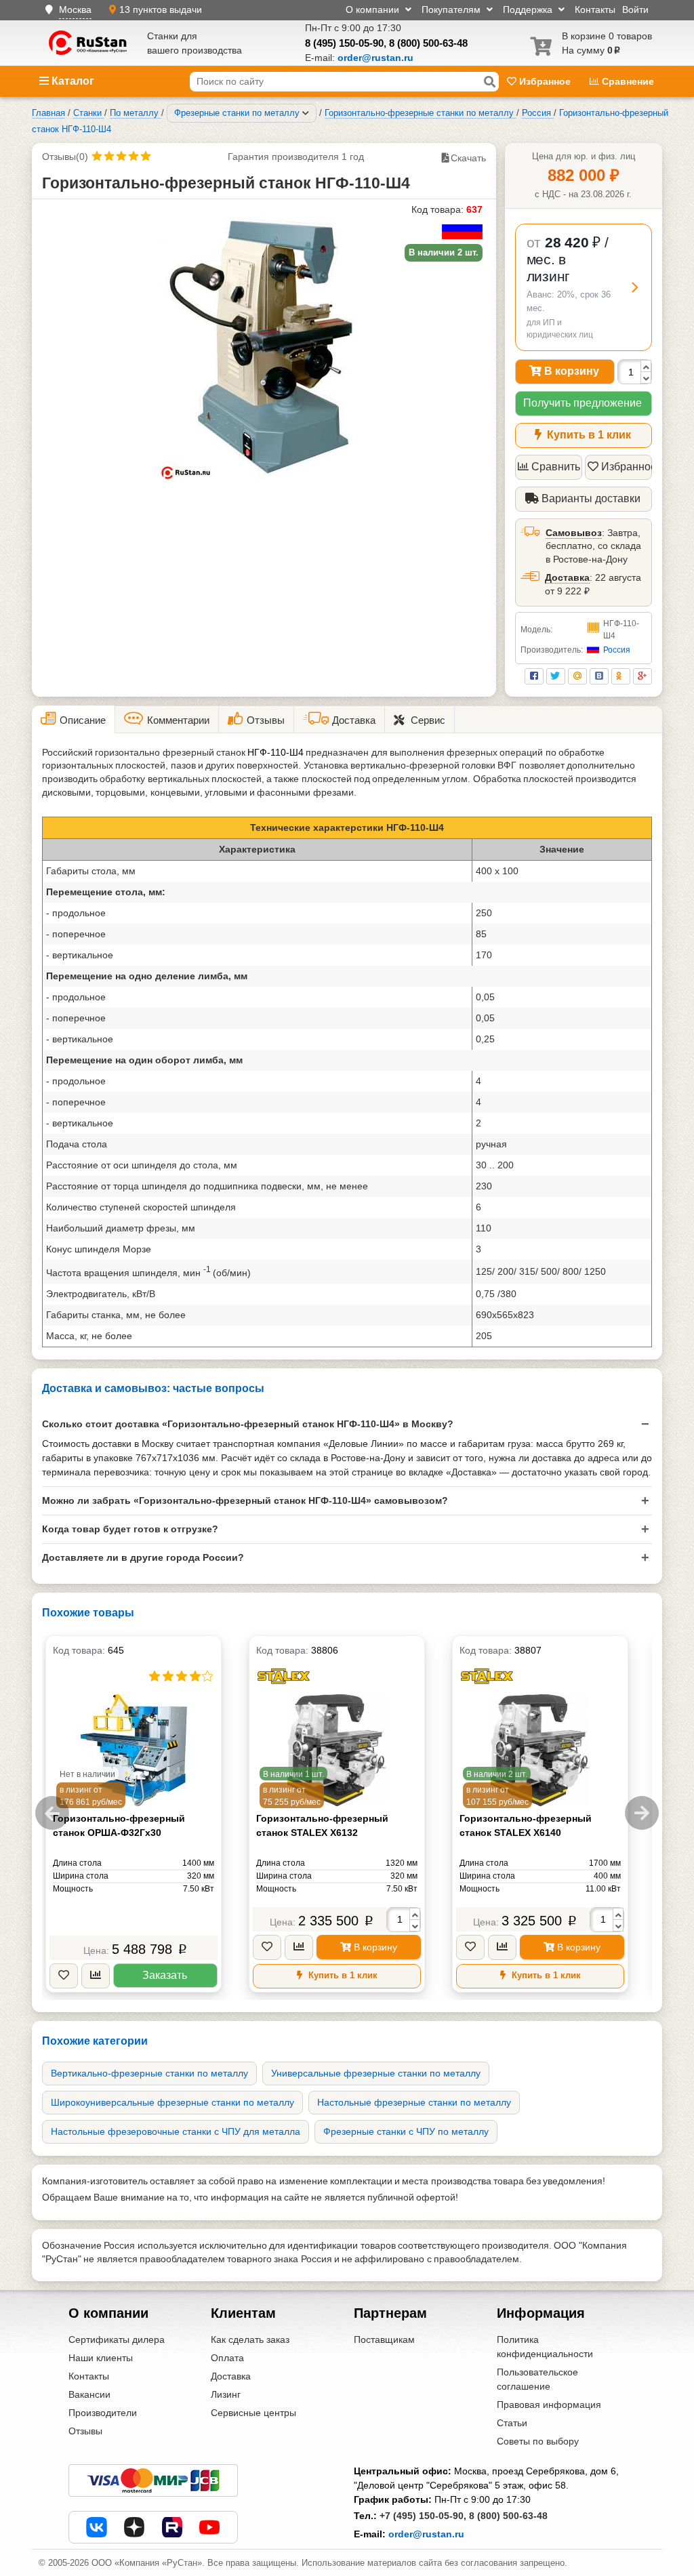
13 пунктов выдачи (161, 9)
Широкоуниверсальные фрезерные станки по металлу (172, 2102)
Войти (635, 9)
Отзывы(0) (65, 157)
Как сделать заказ (250, 2339)
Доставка (567, 577)
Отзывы (85, 2431)
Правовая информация (549, 2405)
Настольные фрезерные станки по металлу (414, 2102)
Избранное (545, 81)
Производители (103, 2413)
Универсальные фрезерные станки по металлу (376, 2073)
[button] (584, 288)
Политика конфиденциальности (545, 2347)
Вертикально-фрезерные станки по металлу (149, 2073)
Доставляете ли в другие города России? (143, 1557)
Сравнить (556, 467)
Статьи (512, 2423)
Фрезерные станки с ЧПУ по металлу (406, 2131)
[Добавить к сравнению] (96, 1976)
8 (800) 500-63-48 (428, 43)
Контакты (595, 9)
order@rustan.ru (426, 2534)
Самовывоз (574, 533)
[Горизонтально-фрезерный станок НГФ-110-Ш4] (264, 345)
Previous (52, 1813)
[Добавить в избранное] (64, 1976)
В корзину (570, 371)
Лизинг (226, 2394)
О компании (374, 9)
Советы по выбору (538, 2441)
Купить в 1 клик (588, 435)
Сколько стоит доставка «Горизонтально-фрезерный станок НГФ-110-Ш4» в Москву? (248, 1424)
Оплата (227, 2358)
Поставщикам (384, 2339)
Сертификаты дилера (117, 2339)
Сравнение (627, 81)
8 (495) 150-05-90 (344, 43)
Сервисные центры (253, 2413)
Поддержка (529, 9)
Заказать (165, 1975)
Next (642, 1813)
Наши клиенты (101, 2358)
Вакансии (89, 2394)
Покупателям (452, 9)
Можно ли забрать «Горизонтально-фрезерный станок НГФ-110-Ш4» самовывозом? (245, 1500)
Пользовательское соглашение (537, 2379)
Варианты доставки (590, 498)
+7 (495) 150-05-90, (423, 2516)
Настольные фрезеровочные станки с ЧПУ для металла (176, 2131)
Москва (75, 9)
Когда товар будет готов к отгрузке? (130, 1529)
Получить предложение (583, 403)
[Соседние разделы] (306, 113)
